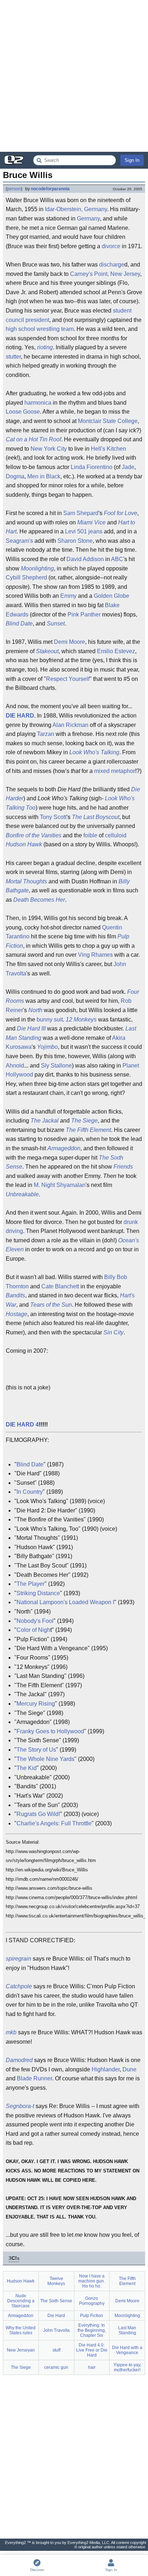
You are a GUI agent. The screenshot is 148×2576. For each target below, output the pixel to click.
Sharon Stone (75, 541)
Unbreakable (22, 1194)
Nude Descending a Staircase (21, 2301)
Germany (88, 219)
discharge (112, 265)
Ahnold (15, 1066)
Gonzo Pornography (92, 2301)
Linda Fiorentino (92, 467)
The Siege (84, 1121)
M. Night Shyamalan (60, 1185)
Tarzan (46, 734)
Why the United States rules (21, 2330)
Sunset (56, 623)
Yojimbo (47, 1047)
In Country (30, 1492)
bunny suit (50, 1020)
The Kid (27, 1768)
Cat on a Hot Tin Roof (33, 439)
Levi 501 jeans (84, 531)
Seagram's (19, 541)
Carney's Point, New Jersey (105, 274)
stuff (56, 2350)
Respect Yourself (68, 679)
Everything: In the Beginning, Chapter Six (92, 2330)
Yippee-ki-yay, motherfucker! (127, 2367)
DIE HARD (20, 716)
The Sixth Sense (56, 2301)
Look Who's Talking (94, 752)
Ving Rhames (95, 955)
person (14, 189)
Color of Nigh (33, 1630)
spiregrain (18, 1959)
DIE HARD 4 (22, 1424)
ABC (117, 559)
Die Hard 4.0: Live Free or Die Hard (92, 2350)
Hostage (17, 1314)
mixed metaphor (115, 771)
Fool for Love (121, 513)
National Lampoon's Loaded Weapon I (65, 1602)
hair (92, 2367)
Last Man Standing (127, 2330)
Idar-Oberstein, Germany (76, 209)
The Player (31, 1584)
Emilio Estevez (116, 651)
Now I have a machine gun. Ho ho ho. (92, 2281)
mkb (11, 2032)
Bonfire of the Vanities (34, 835)
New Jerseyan (21, 2350)
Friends (123, 1167)
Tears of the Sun (51, 1305)
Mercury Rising (36, 1704)
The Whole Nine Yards (45, 1759)
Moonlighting (37, 568)
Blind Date (19, 623)
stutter (13, 357)
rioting (45, 347)
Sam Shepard (81, 513)
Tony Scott (53, 817)
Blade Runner (34, 2078)
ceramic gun (56, 2367)
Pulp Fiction (92, 2316)
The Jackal (45, 1121)
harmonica (38, 403)
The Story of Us (36, 1750)
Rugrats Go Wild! (38, 1814)
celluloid (116, 835)
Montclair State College (108, 421)
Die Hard (56, 2316)
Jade (128, 467)
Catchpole (19, 1986)
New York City (49, 449)
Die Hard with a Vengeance (127, 2350)
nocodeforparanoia (50, 189)
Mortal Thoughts (26, 881)
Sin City (114, 1332)
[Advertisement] (74, 76)
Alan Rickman (70, 725)
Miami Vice (91, 522)
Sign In (132, 160)
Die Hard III (31, 1028)
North (35, 1010)
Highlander (106, 2069)
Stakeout (47, 651)
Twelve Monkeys (56, 2281)
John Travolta (56, 2330)
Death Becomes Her (39, 900)
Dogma (15, 476)
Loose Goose (23, 412)
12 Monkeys (81, 1020)
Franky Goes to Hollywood (50, 1731)
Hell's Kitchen (108, 449)
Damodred (19, 2060)
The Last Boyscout (96, 817)
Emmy (68, 596)
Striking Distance (38, 1593)
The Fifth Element (88, 1130)
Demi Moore (70, 642)
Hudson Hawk (24, 844)
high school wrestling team (40, 329)
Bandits (15, 1295)
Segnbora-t (20, 2106)
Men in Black (44, 476)
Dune (129, 2069)
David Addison (85, 559)
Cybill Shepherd (26, 577)
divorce (111, 246)
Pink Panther (84, 615)
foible (90, 835)
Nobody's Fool (35, 1621)
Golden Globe (112, 596)
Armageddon (64, 1148)
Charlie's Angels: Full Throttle (54, 1823)
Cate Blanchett (60, 1286)
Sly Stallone (56, 1066)
